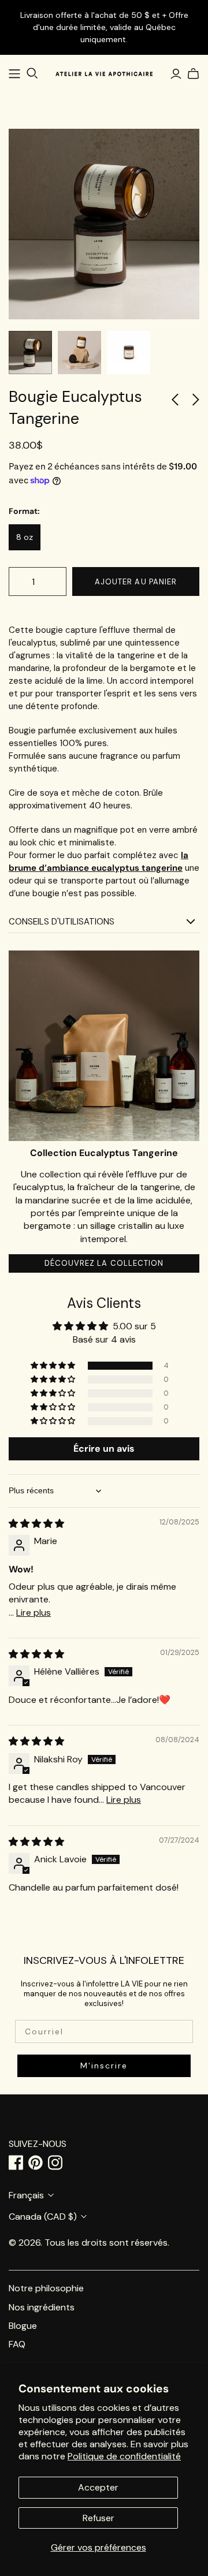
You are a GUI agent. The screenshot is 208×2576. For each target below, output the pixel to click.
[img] (36, 1524)
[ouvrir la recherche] (32, 73)
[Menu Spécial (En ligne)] (14, 74)
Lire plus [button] (34, 1613)
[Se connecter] (176, 74)
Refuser (99, 2518)
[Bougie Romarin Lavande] (193, 403)
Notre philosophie (46, 2288)
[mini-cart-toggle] (192, 74)
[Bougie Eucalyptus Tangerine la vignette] (30, 353)
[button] (54, 1366)
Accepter (98, 2487)
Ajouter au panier (136, 582)
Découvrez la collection (104, 1263)
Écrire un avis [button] (104, 1449)
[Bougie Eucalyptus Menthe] (179, 403)
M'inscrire (104, 2066)
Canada (43, 2217)
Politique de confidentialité (124, 2456)
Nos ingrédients (42, 2307)
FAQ (17, 2344)
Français (26, 2195)
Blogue (23, 2326)
